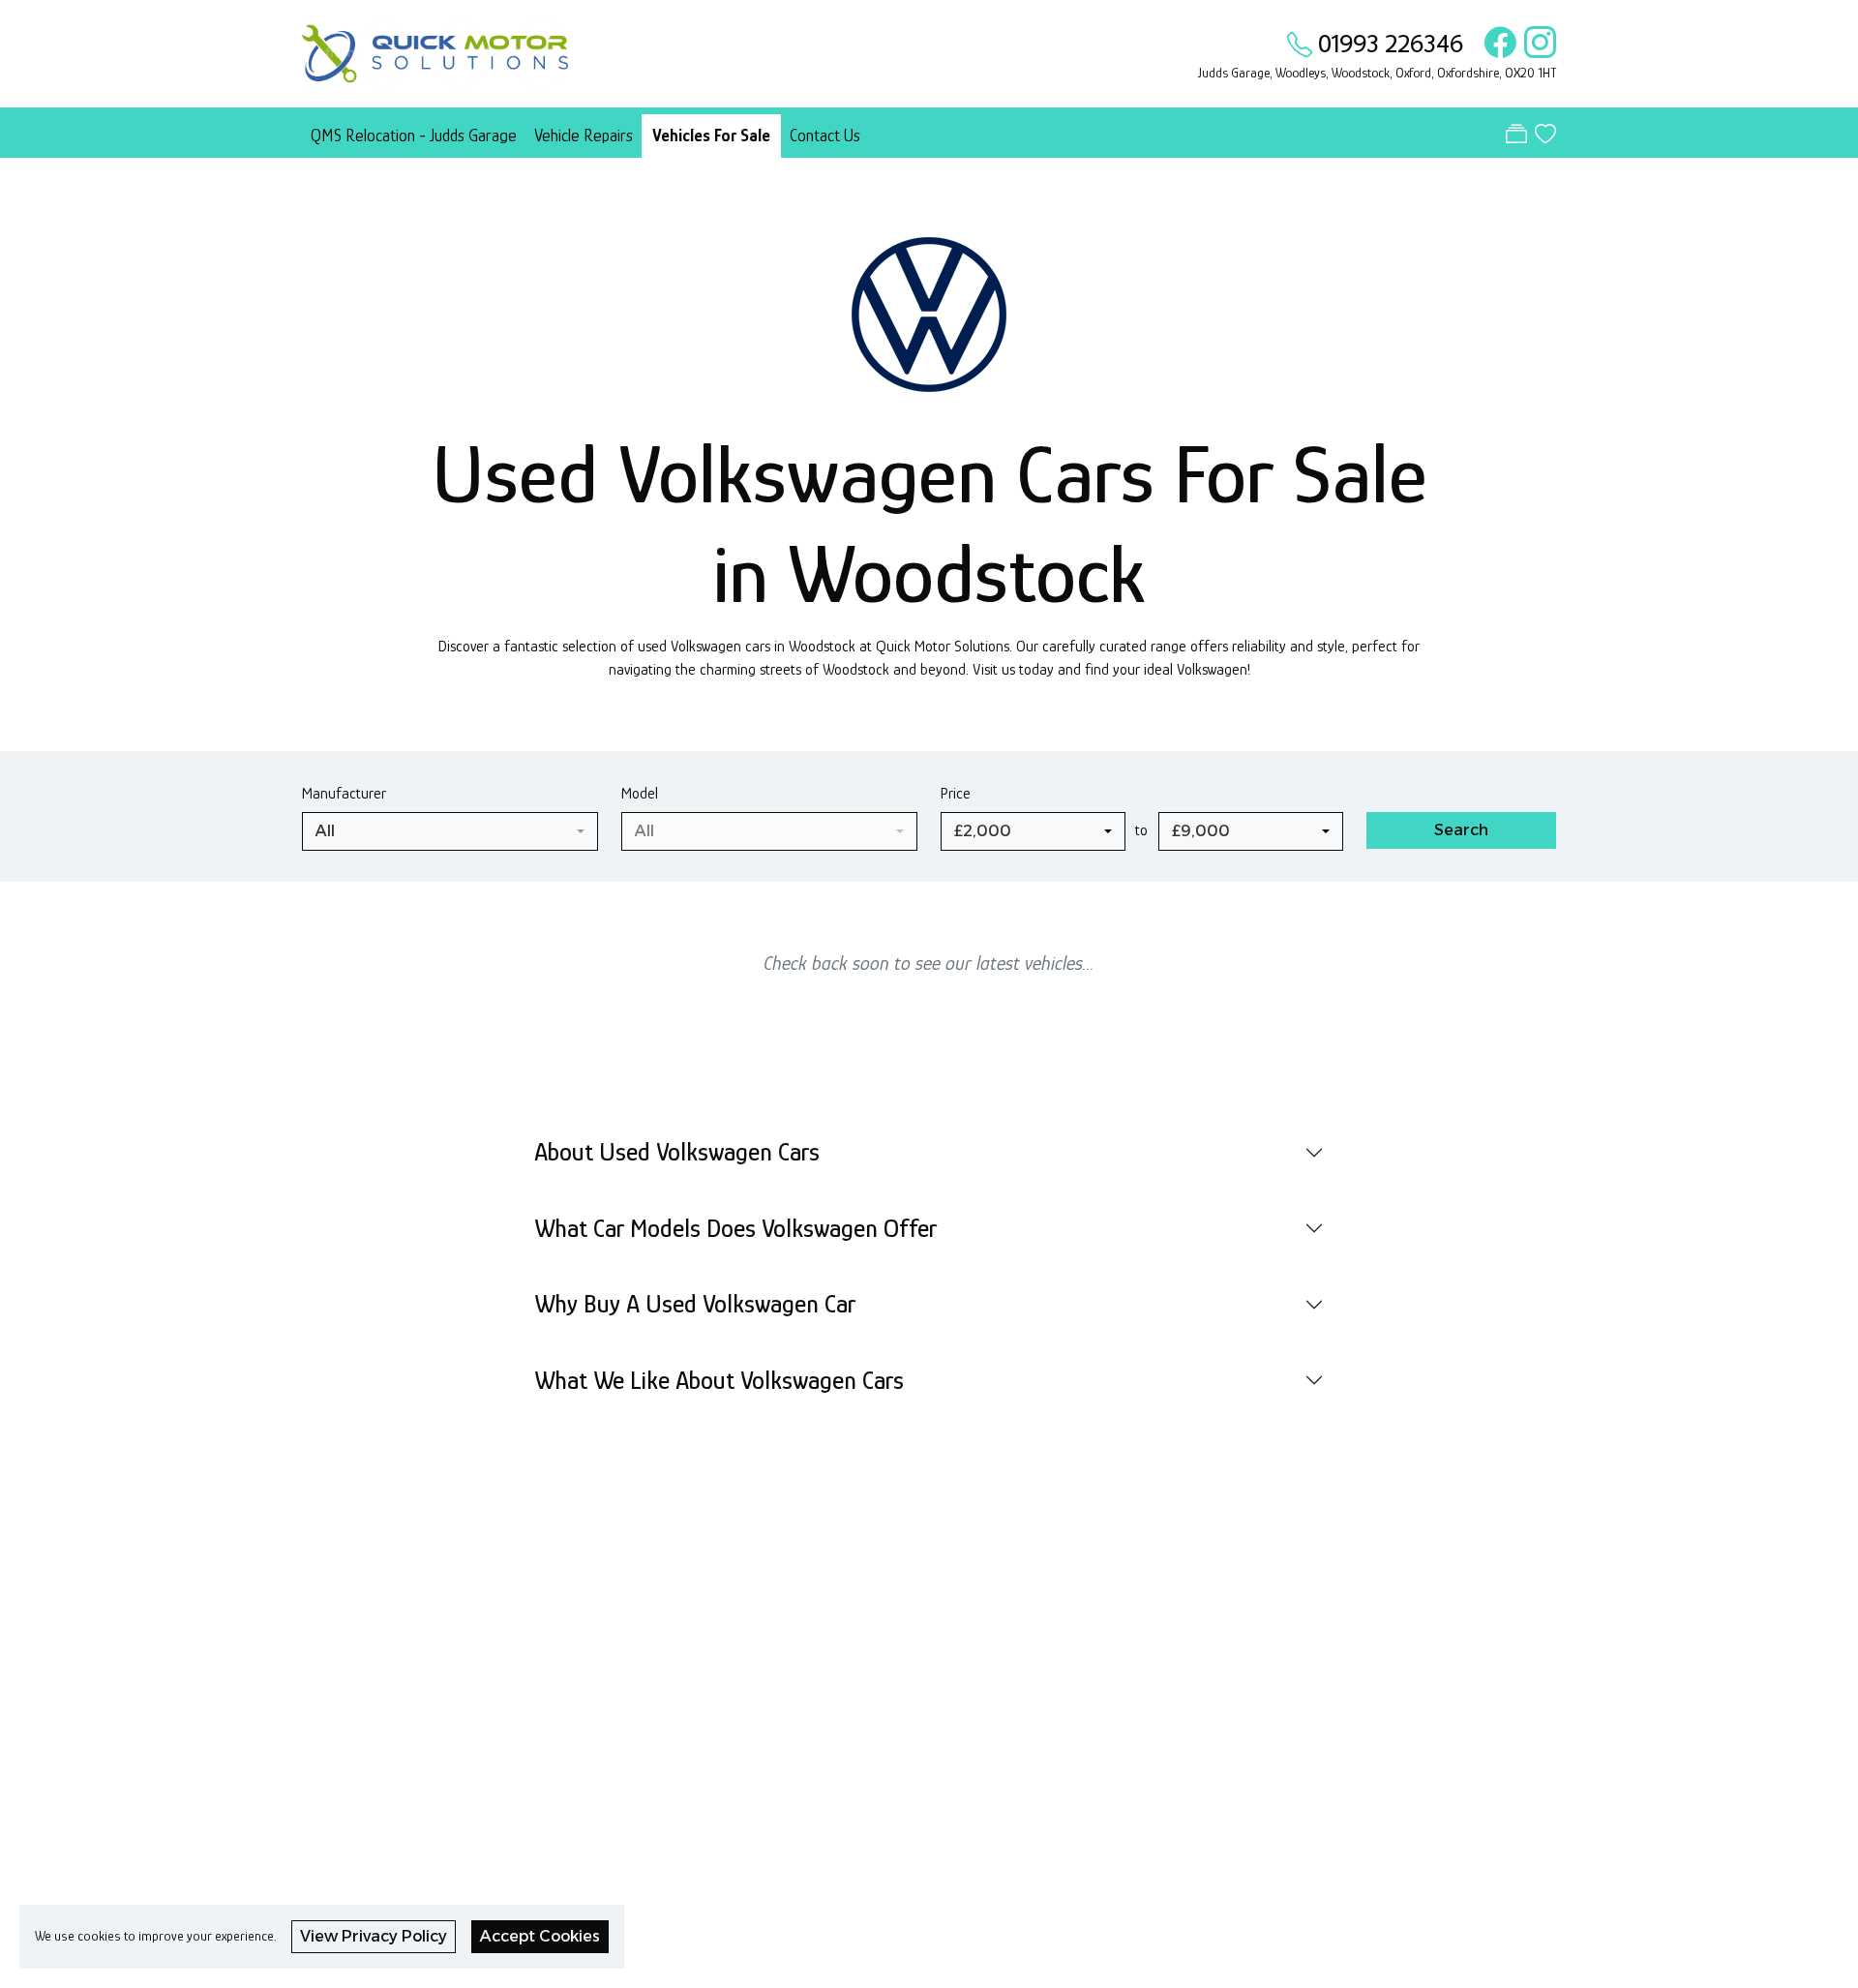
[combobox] (450, 831)
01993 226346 (1391, 44)
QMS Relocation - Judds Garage (414, 136)
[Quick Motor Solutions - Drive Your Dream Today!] (435, 51)
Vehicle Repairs (584, 136)
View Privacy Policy (374, 1936)
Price (956, 793)
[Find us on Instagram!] (1536, 44)
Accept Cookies (540, 1936)
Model (640, 793)
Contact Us (825, 136)
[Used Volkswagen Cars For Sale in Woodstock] (929, 324)
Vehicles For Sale (711, 136)
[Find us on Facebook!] (1497, 44)
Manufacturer (344, 793)
